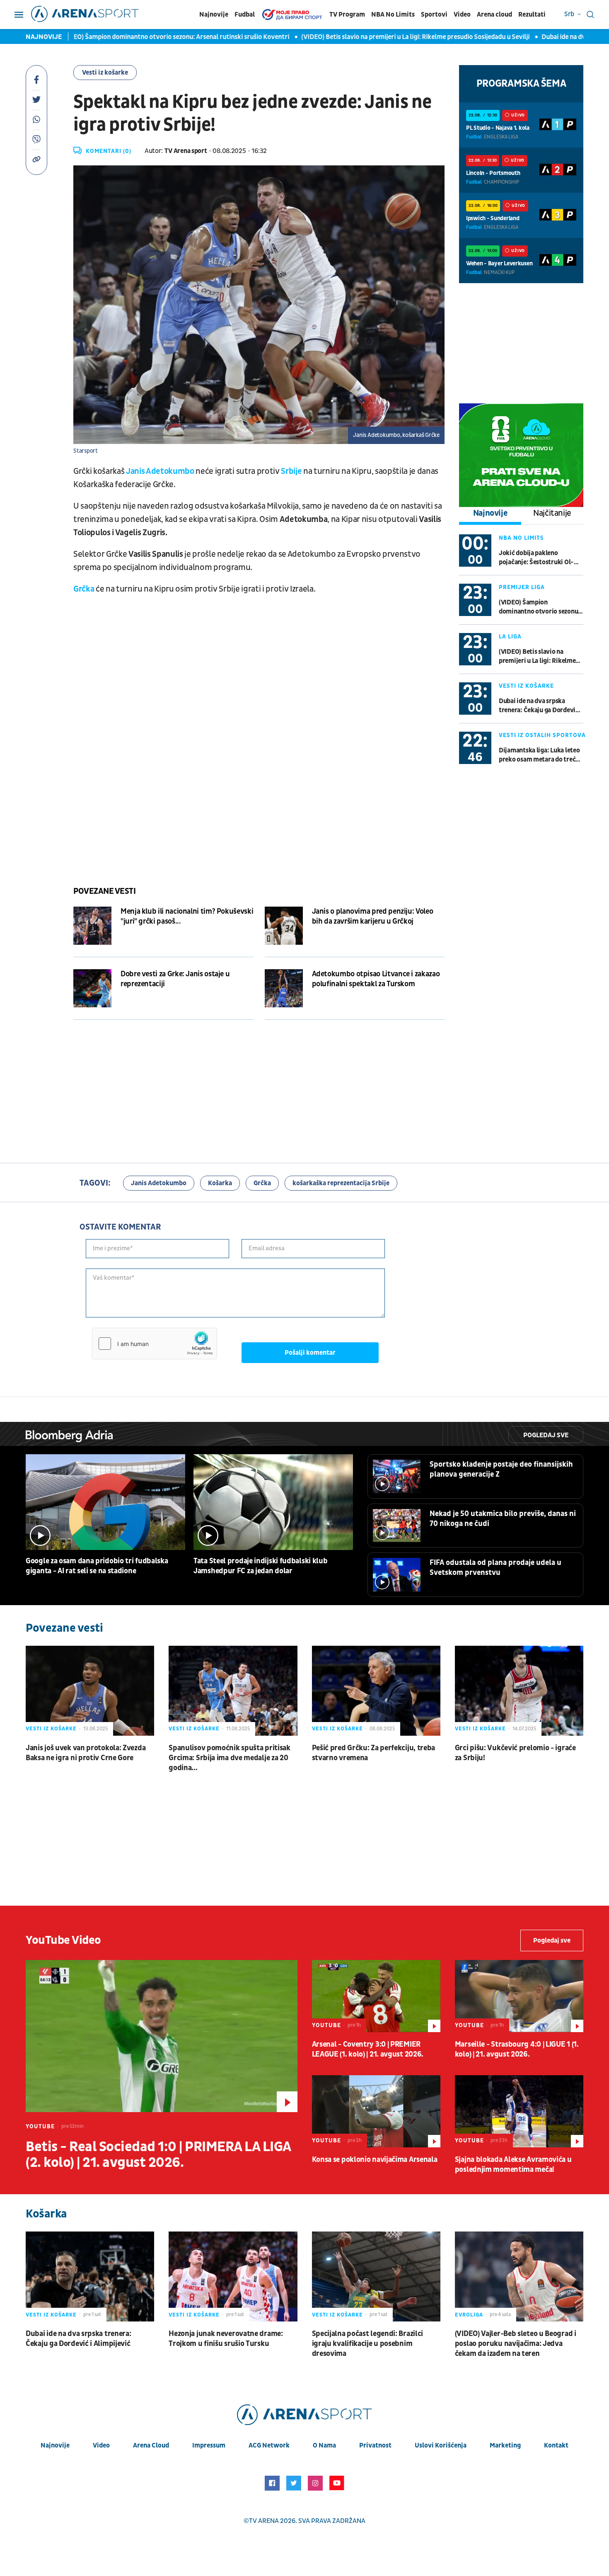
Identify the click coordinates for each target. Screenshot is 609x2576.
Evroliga (469, 2315)
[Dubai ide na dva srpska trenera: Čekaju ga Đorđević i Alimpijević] (90, 2276)
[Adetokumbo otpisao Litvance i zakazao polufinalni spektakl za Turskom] (284, 988)
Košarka (220, 1183)
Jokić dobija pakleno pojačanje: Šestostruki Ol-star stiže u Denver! (536, 558)
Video (462, 15)
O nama (324, 2445)
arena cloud (151, 2445)
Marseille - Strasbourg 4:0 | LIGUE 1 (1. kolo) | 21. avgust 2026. (517, 2049)
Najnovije (214, 15)
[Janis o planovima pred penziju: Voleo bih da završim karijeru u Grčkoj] (284, 926)
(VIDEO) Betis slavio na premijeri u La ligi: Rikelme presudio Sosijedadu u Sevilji (363, 37)
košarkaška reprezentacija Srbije (341, 1183)
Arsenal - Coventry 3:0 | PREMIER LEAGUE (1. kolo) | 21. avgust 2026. (368, 2049)
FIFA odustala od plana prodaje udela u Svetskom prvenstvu (495, 1568)
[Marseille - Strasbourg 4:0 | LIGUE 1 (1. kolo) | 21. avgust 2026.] (519, 1996)
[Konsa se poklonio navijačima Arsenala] (376, 2111)
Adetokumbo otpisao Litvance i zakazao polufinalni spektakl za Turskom (376, 979)
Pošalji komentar (310, 1353)
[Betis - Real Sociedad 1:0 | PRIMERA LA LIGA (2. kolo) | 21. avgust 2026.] (162, 2036)
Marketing (505, 2445)
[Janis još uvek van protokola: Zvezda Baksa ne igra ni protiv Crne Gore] (90, 1691)
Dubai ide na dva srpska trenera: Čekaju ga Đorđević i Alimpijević (540, 706)
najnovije (55, 2445)
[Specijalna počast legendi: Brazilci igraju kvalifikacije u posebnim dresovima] (376, 2276)
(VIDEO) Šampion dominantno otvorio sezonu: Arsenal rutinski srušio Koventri (123, 37)
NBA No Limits (393, 15)
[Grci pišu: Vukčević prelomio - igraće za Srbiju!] (519, 1691)
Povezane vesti (104, 891)
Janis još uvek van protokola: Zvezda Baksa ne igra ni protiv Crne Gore (86, 1753)
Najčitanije (552, 513)
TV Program (347, 15)
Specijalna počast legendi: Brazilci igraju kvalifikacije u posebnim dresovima (368, 2344)
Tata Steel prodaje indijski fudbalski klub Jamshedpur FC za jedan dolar (260, 1566)
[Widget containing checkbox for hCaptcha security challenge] (155, 1344)
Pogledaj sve (546, 1435)
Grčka (85, 589)
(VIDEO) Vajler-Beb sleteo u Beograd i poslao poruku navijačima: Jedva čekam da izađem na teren (516, 2344)
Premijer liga (522, 587)
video (101, 2445)
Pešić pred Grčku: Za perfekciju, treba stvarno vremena (374, 1753)
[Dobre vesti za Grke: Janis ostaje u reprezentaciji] (92, 988)
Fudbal (245, 15)
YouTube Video (63, 1940)
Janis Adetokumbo (160, 471)
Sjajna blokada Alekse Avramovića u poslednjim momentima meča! (513, 2165)
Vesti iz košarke (105, 73)
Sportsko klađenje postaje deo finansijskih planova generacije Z (501, 1469)
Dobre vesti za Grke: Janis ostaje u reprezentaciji (175, 979)
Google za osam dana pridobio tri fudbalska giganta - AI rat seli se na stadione (97, 1566)
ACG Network (269, 2445)
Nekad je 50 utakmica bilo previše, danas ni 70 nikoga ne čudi (503, 1519)
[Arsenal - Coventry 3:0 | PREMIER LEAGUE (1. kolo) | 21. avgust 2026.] (376, 1996)
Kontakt (556, 2445)
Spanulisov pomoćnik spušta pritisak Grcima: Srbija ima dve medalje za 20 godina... (230, 1758)
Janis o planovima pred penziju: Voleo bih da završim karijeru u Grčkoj (373, 916)
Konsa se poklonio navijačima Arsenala (375, 2160)
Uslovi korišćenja (441, 2445)
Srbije (292, 471)
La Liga (510, 637)
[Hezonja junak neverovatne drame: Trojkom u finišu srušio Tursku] (233, 2276)
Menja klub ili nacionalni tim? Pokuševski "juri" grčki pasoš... (187, 916)
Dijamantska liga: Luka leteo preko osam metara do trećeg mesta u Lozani (541, 755)
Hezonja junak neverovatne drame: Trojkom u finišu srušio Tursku (226, 2339)
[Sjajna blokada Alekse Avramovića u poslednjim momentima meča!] (519, 2111)
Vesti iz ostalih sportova (542, 735)
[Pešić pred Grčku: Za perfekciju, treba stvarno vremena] (376, 1691)
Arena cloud (494, 15)
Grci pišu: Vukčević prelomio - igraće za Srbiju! (515, 1753)
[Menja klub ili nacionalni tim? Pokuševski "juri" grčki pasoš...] (92, 926)
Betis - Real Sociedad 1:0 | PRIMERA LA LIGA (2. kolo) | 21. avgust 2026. (158, 2155)
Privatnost (375, 2445)
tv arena (264, 2521)
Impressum (209, 2445)
